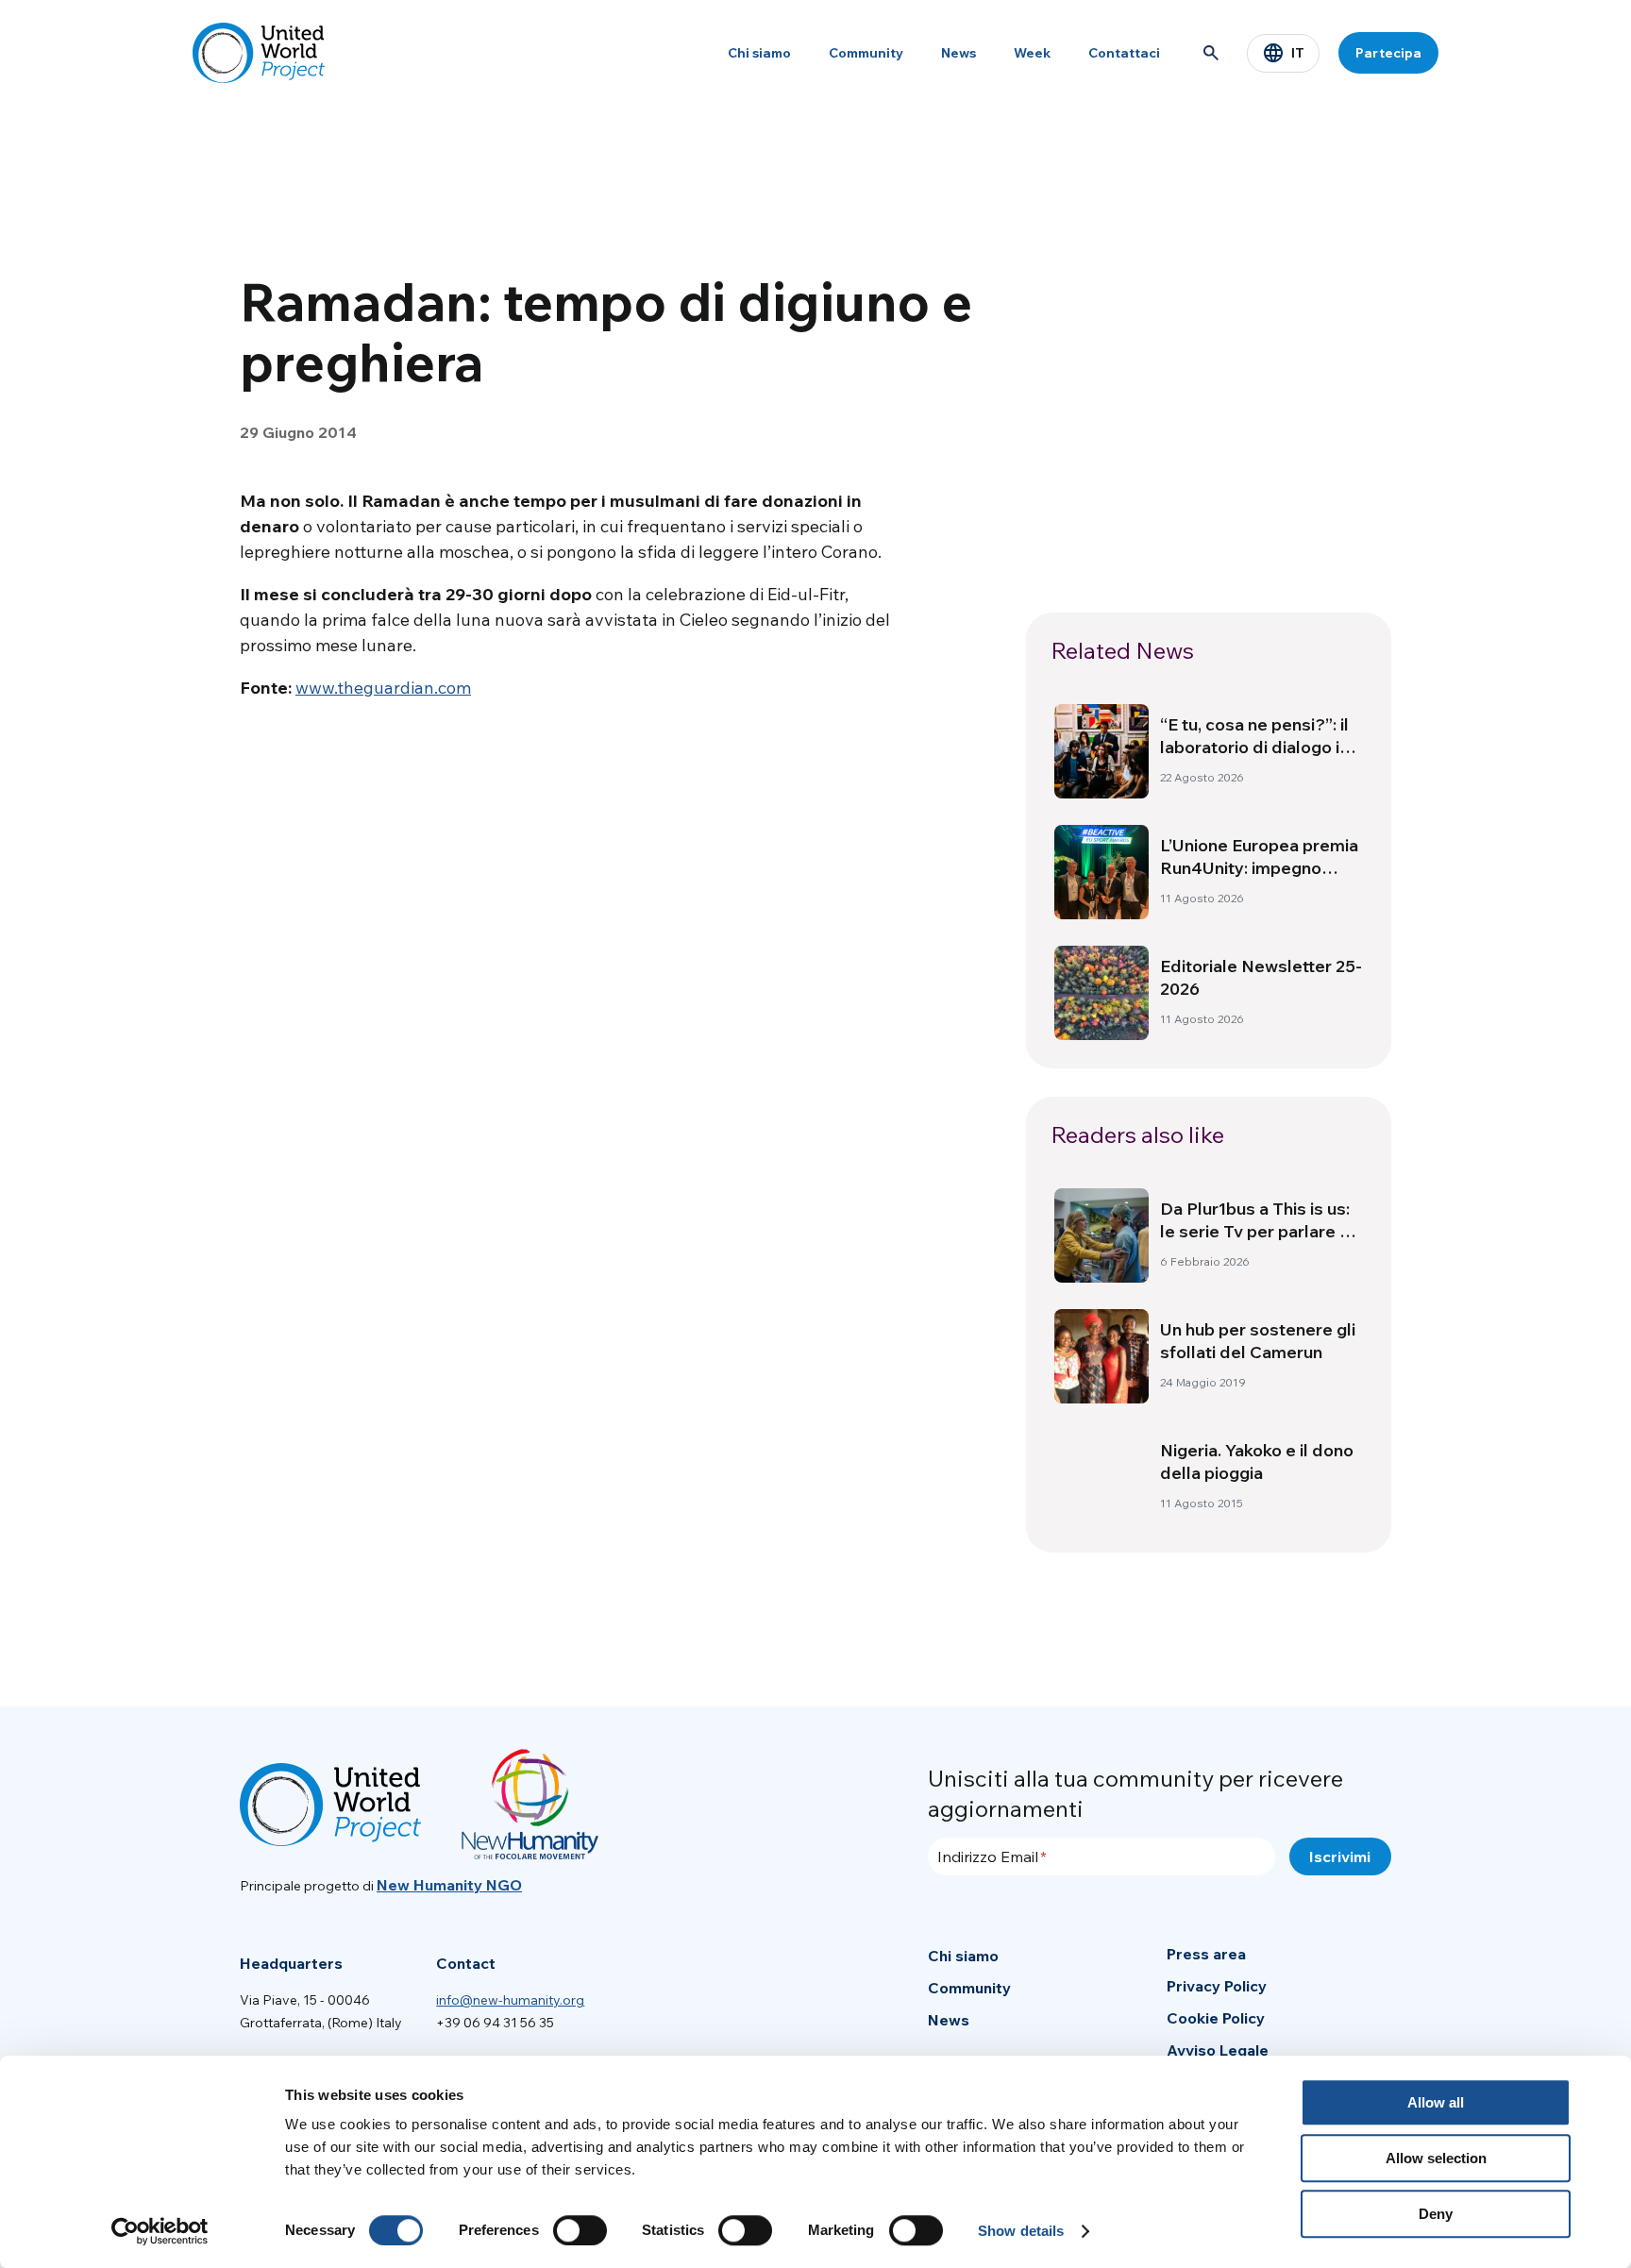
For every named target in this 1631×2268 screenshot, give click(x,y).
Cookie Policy (1216, 2018)
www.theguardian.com (383, 688)
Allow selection (1436, 2158)
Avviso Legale (1218, 2050)
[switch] (580, 2230)
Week (1032, 53)
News (958, 53)
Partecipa (1388, 53)
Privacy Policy (1217, 1986)
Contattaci (1124, 53)
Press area (1206, 1954)
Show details (1021, 2231)
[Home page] (259, 53)
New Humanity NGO (449, 1885)
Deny (1436, 2214)
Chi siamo (759, 53)
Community (866, 53)
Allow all (1436, 2102)
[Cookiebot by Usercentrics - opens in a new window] (160, 2231)
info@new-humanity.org (510, 2000)
